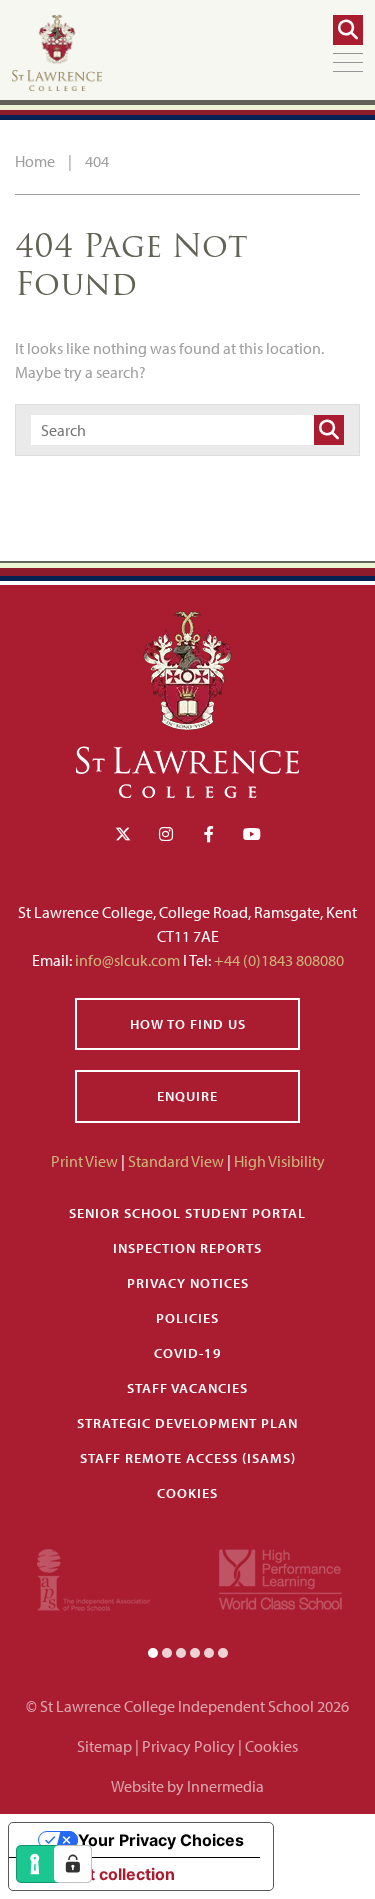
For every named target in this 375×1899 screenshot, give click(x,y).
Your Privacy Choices (161, 1840)
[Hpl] (280, 1577)
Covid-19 (188, 1353)
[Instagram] (166, 834)
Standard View (176, 1161)
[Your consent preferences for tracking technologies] (73, 1864)
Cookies (187, 1493)
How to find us (188, 1024)
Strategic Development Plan (187, 1423)
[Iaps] (93, 1577)
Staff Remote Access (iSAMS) (188, 1458)
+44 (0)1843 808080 (277, 960)
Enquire (187, 1096)
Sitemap (104, 1746)
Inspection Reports (187, 1248)
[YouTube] (252, 834)
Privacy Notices (188, 1283)
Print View (84, 1161)
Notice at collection (100, 1874)
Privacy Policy (188, 1746)
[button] (153, 1652)
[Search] (348, 30)
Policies (187, 1318)
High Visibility (279, 1161)
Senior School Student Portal (187, 1213)
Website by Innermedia (187, 1786)
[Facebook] (209, 834)
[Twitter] (123, 834)
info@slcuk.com (127, 960)
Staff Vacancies (187, 1388)
